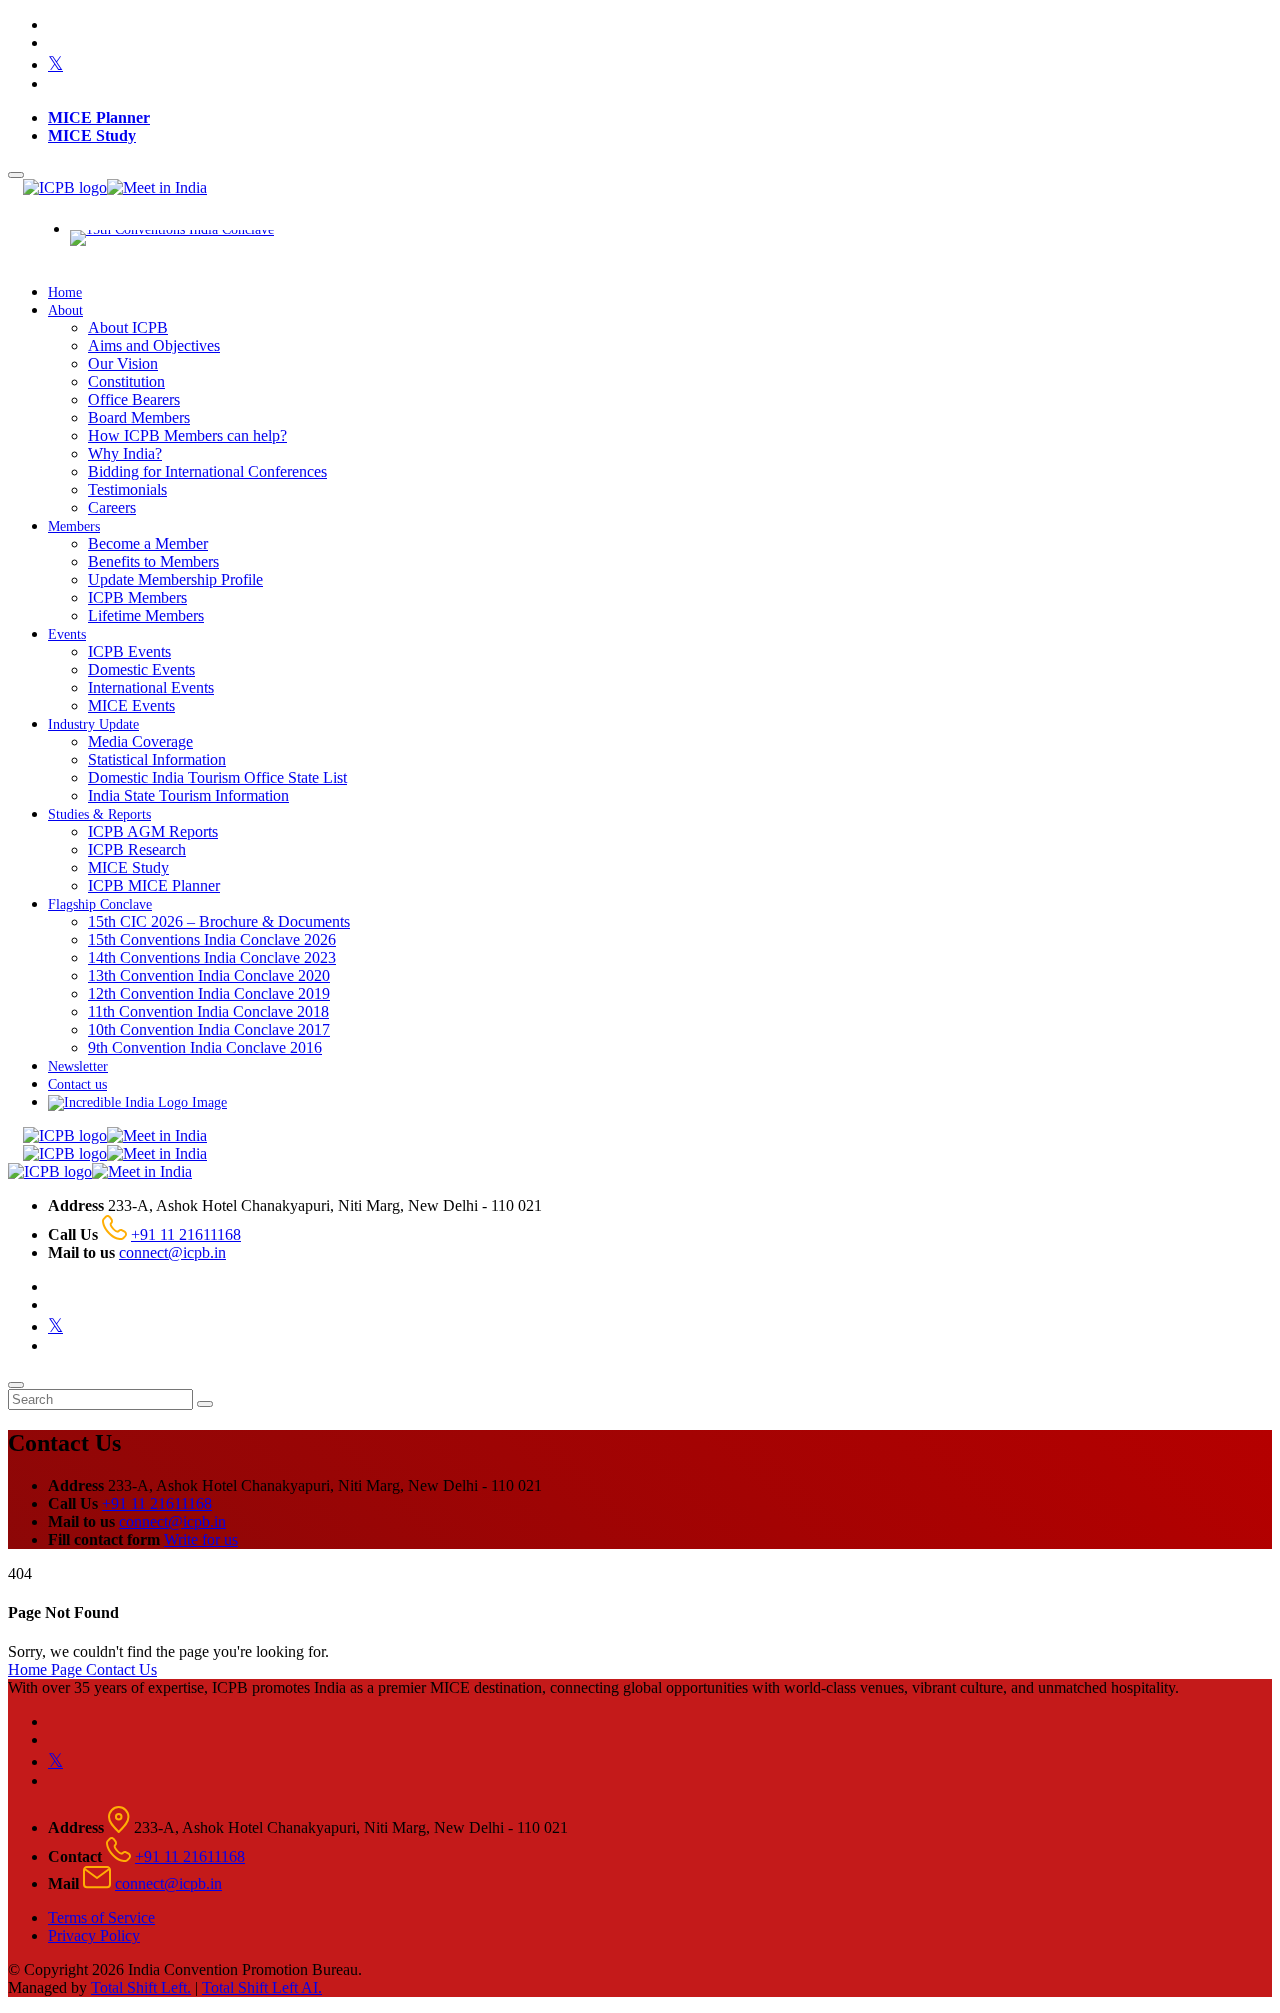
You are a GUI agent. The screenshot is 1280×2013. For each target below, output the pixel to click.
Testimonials (127, 489)
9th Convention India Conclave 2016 (205, 1047)
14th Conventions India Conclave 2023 (212, 957)
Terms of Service (101, 1917)
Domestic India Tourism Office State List (217, 777)
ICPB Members (137, 597)
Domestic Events (141, 669)
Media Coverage (140, 741)
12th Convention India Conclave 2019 (209, 993)
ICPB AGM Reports (153, 831)
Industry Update (93, 724)
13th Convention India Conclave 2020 (209, 975)
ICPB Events (129, 651)
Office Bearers (134, 399)
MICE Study (92, 135)
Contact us (77, 1084)
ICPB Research (137, 849)
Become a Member (148, 543)
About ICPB (128, 327)
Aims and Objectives (154, 345)
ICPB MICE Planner (154, 885)
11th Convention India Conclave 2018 (208, 1011)
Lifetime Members (146, 615)
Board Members (139, 417)
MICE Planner (99, 117)
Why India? (125, 453)
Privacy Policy (94, 1935)
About (65, 310)
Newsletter (78, 1066)
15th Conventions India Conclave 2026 (212, 939)
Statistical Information (157, 759)
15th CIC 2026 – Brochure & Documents (219, 921)
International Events (151, 687)
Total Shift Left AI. (262, 1987)
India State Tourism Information (188, 795)
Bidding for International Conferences (207, 471)
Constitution (126, 381)
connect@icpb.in (172, 1252)
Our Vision (123, 363)
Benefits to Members (153, 561)
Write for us (201, 1539)
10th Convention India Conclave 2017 (209, 1029)
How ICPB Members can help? (187, 435)
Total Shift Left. (141, 1987)
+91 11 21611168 (186, 1234)
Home (65, 292)
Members (74, 526)
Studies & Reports (99, 814)
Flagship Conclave (100, 904)
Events (67, 634)
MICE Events (131, 705)
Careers (112, 507)
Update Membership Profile (175, 579)
